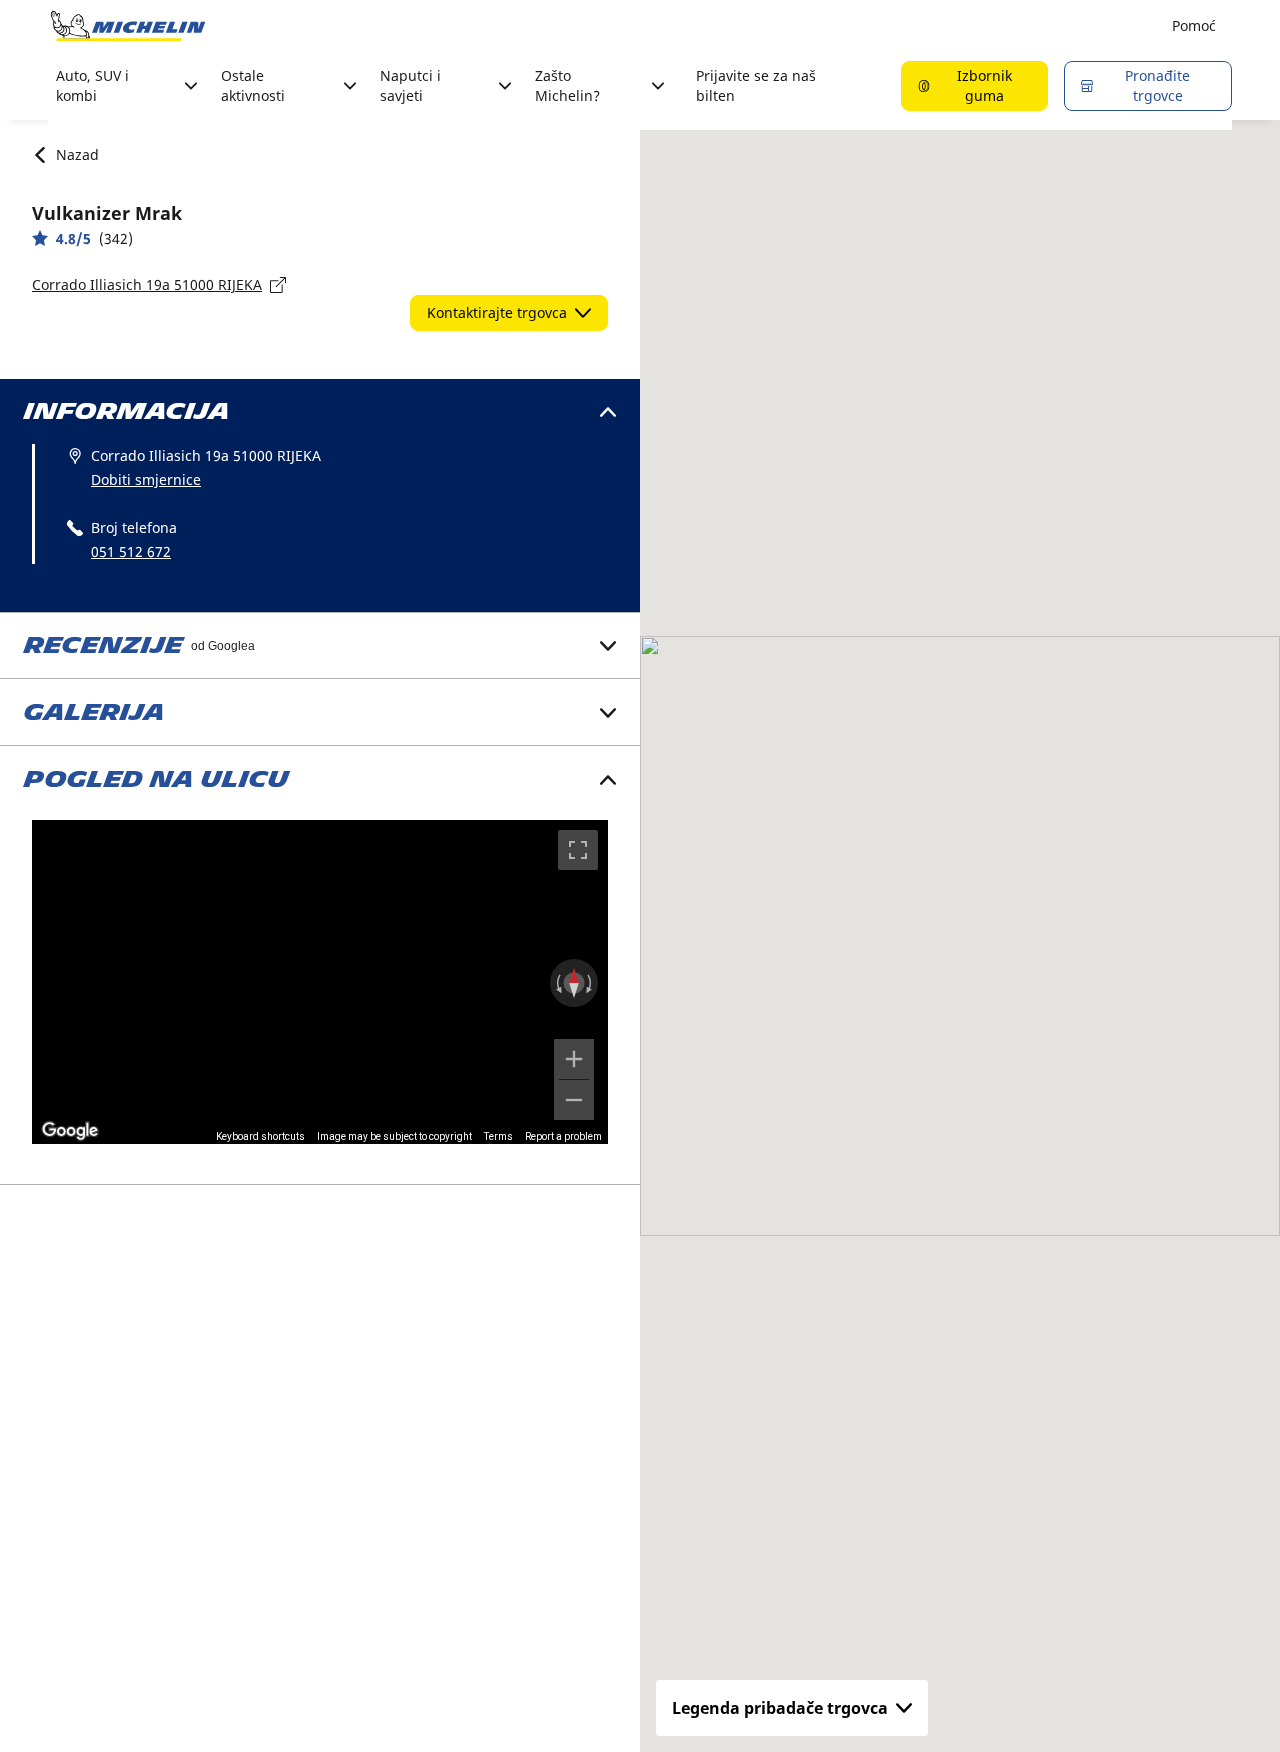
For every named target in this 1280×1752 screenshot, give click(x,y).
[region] (320, 982)
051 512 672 (131, 551)
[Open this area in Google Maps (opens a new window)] (70, 1131)
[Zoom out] (574, 1100)
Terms (498, 1136)
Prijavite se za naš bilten (756, 85)
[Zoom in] (574, 1059)
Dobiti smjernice (146, 479)
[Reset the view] (574, 983)
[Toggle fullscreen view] (578, 850)
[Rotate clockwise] (591, 983)
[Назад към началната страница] (128, 26)
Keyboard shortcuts (260, 1136)
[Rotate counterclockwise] (557, 983)
